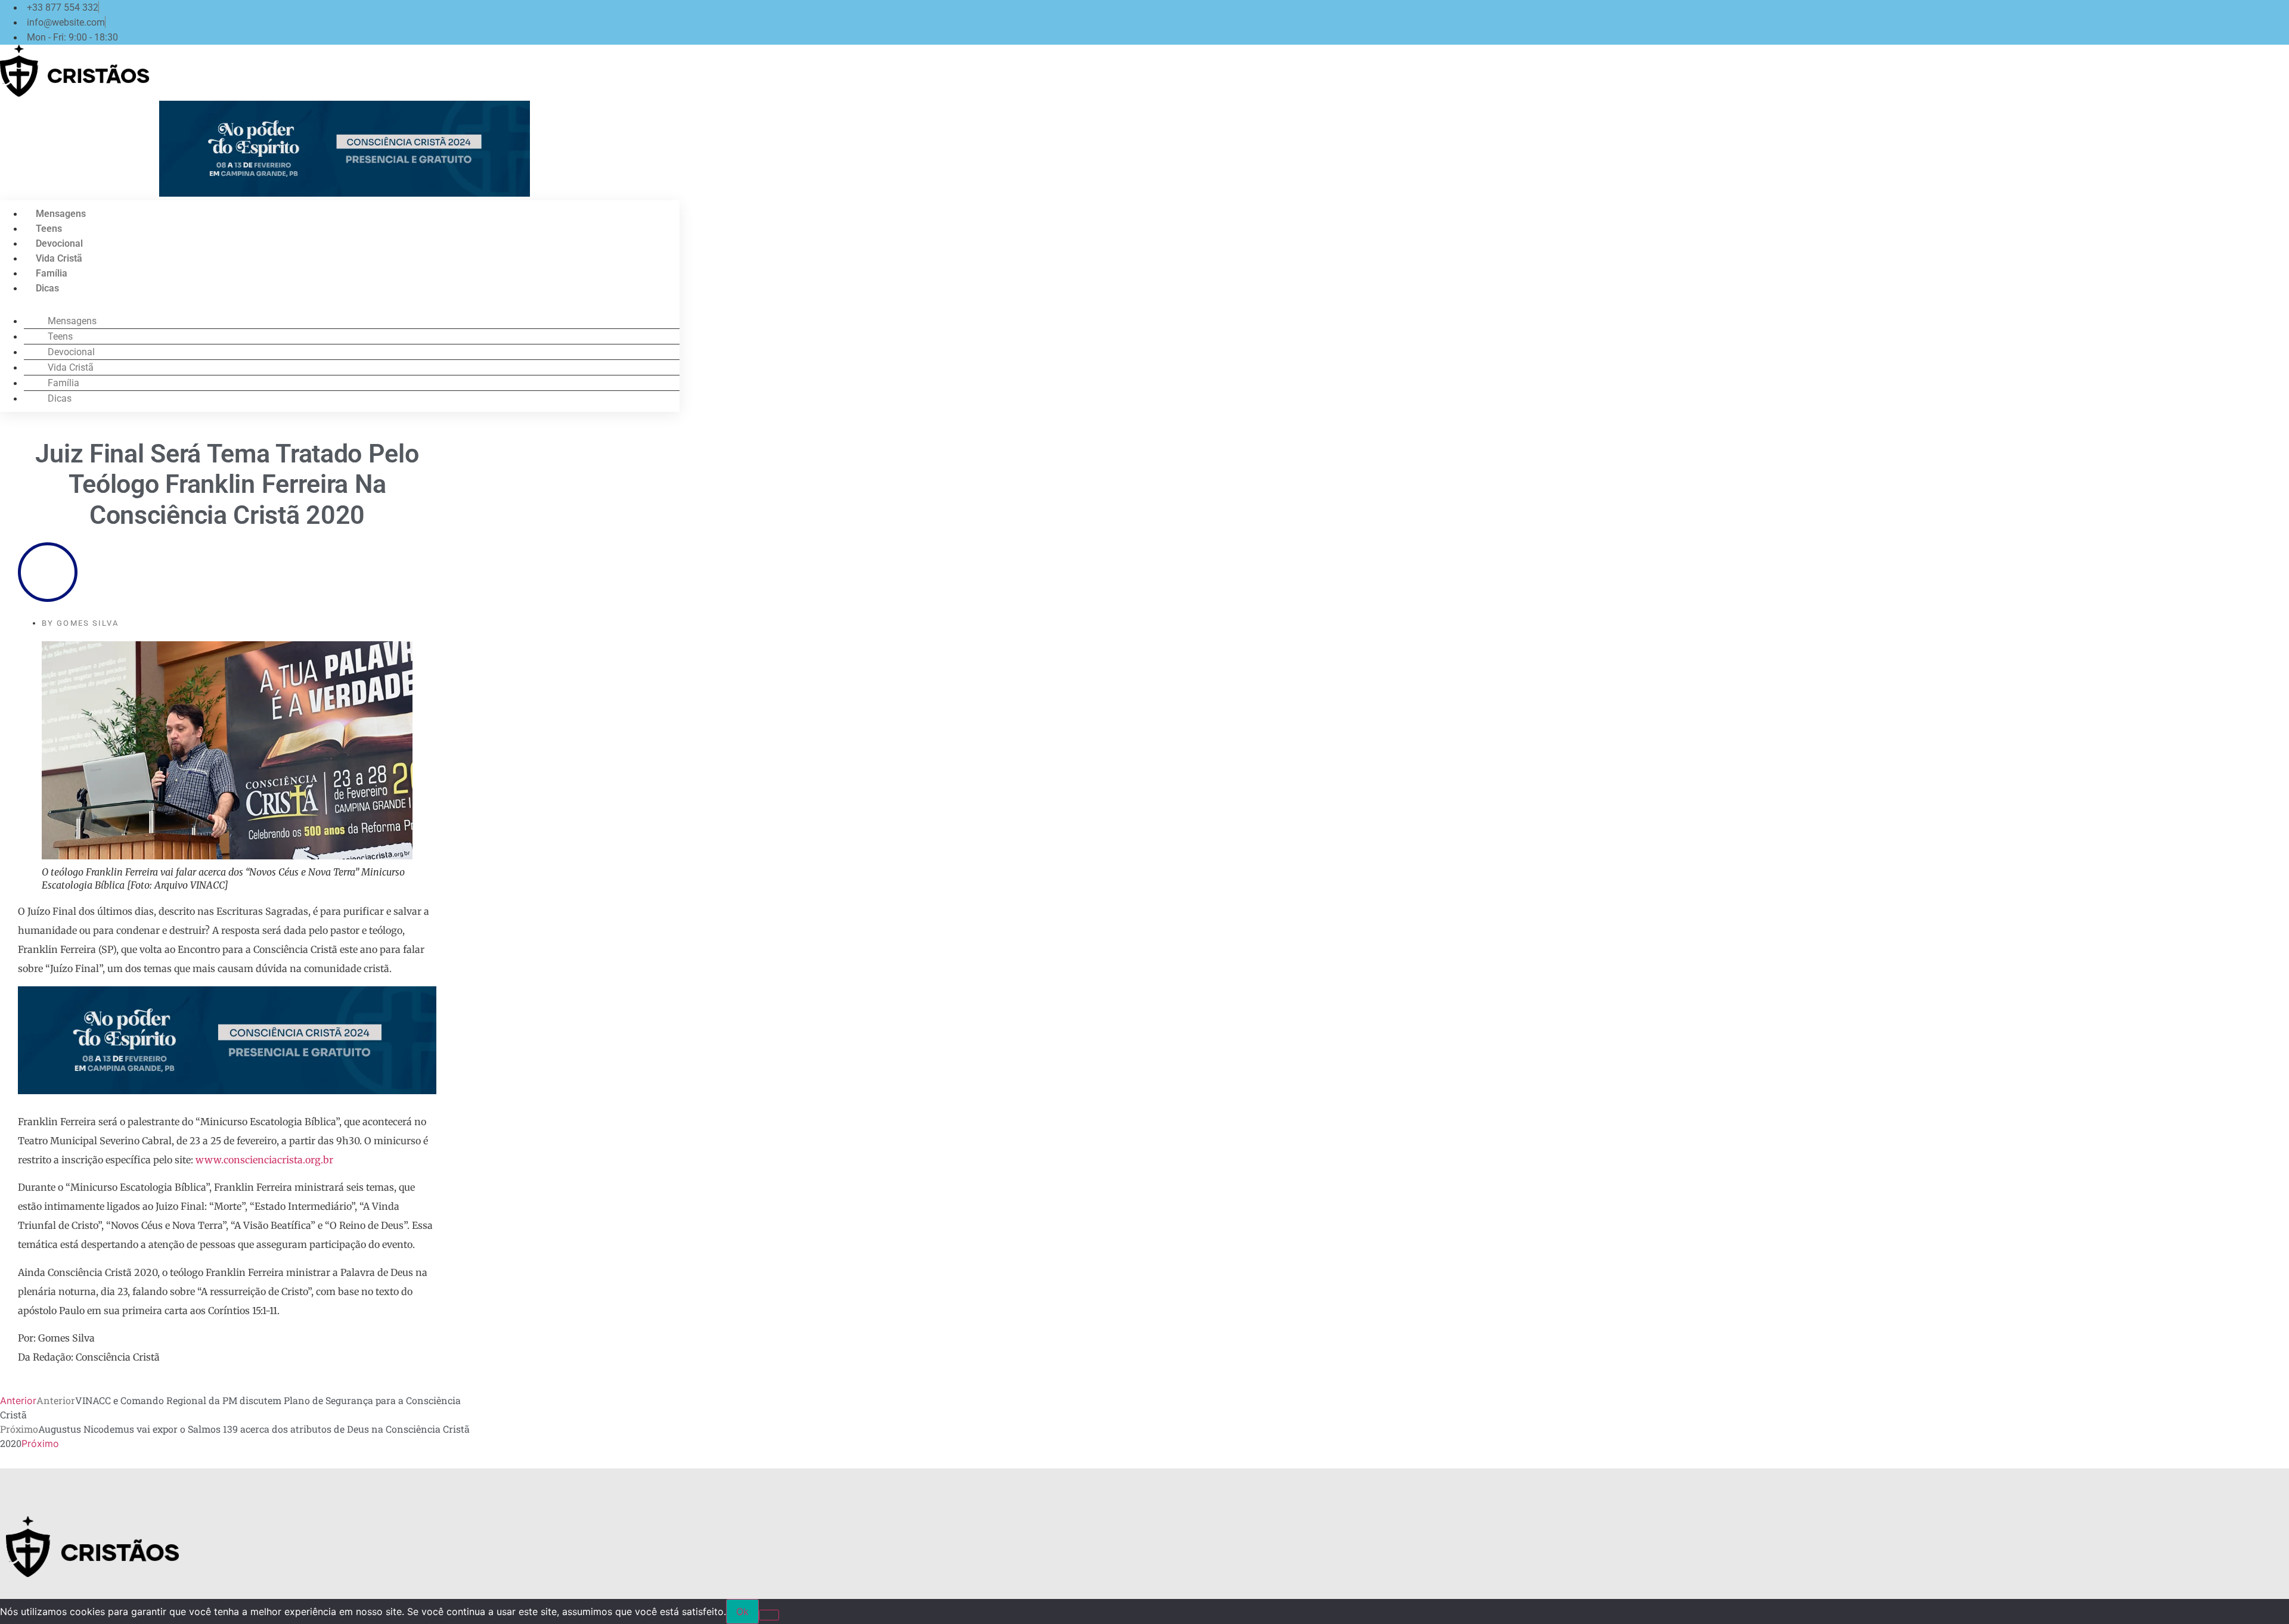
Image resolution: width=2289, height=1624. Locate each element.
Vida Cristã (59, 258)
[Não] (769, 1615)
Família (52, 273)
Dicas (47, 288)
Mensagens (61, 214)
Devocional (59, 243)
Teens (49, 229)
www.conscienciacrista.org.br (264, 1160)
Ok (742, 1611)
